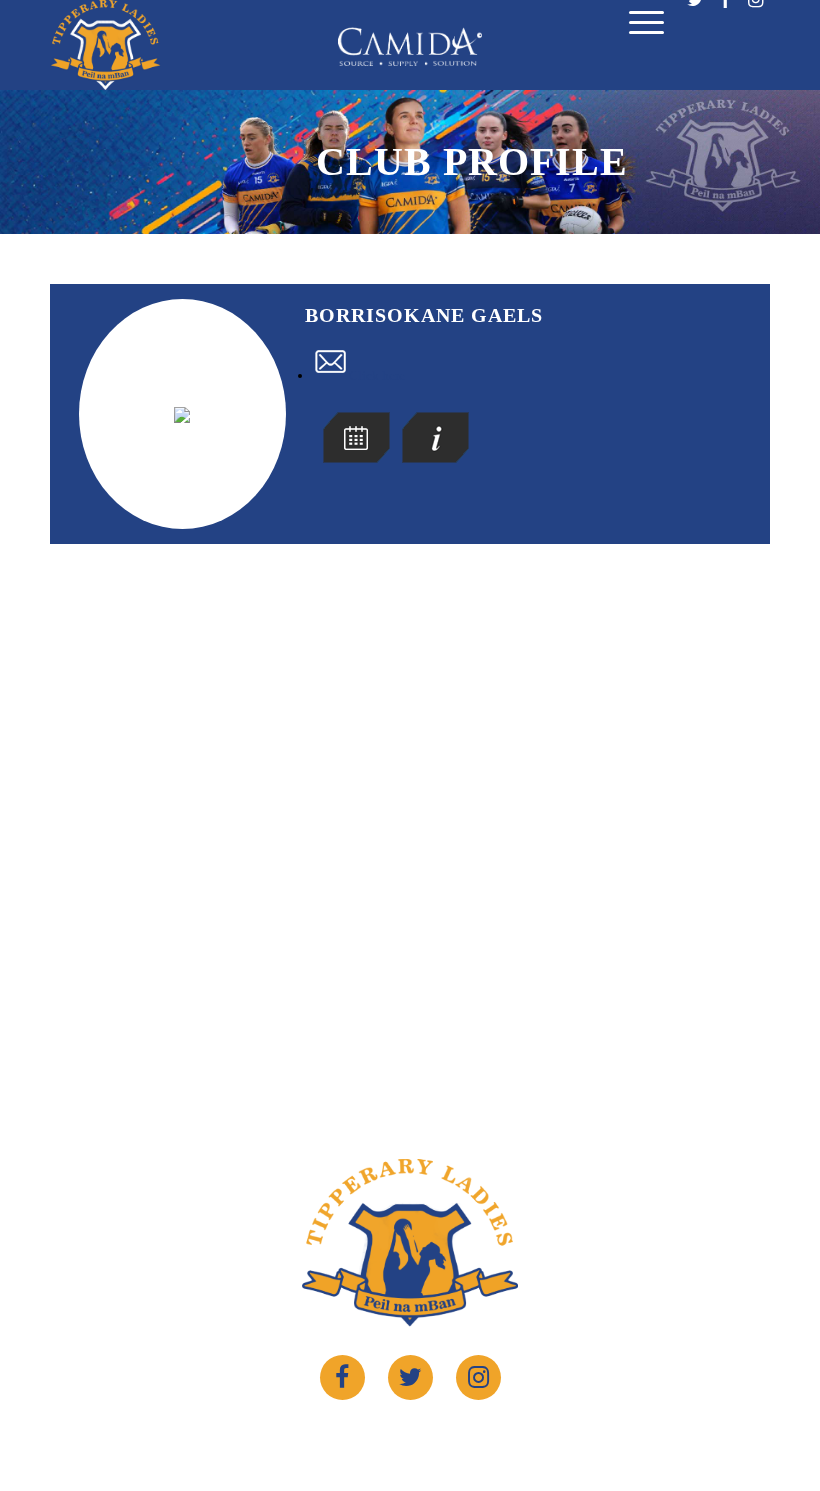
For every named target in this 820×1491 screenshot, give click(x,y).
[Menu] (636, 28)
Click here (377, 375)
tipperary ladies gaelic (396, 1437)
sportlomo (571, 1437)
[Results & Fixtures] (356, 458)
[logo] (105, 45)
